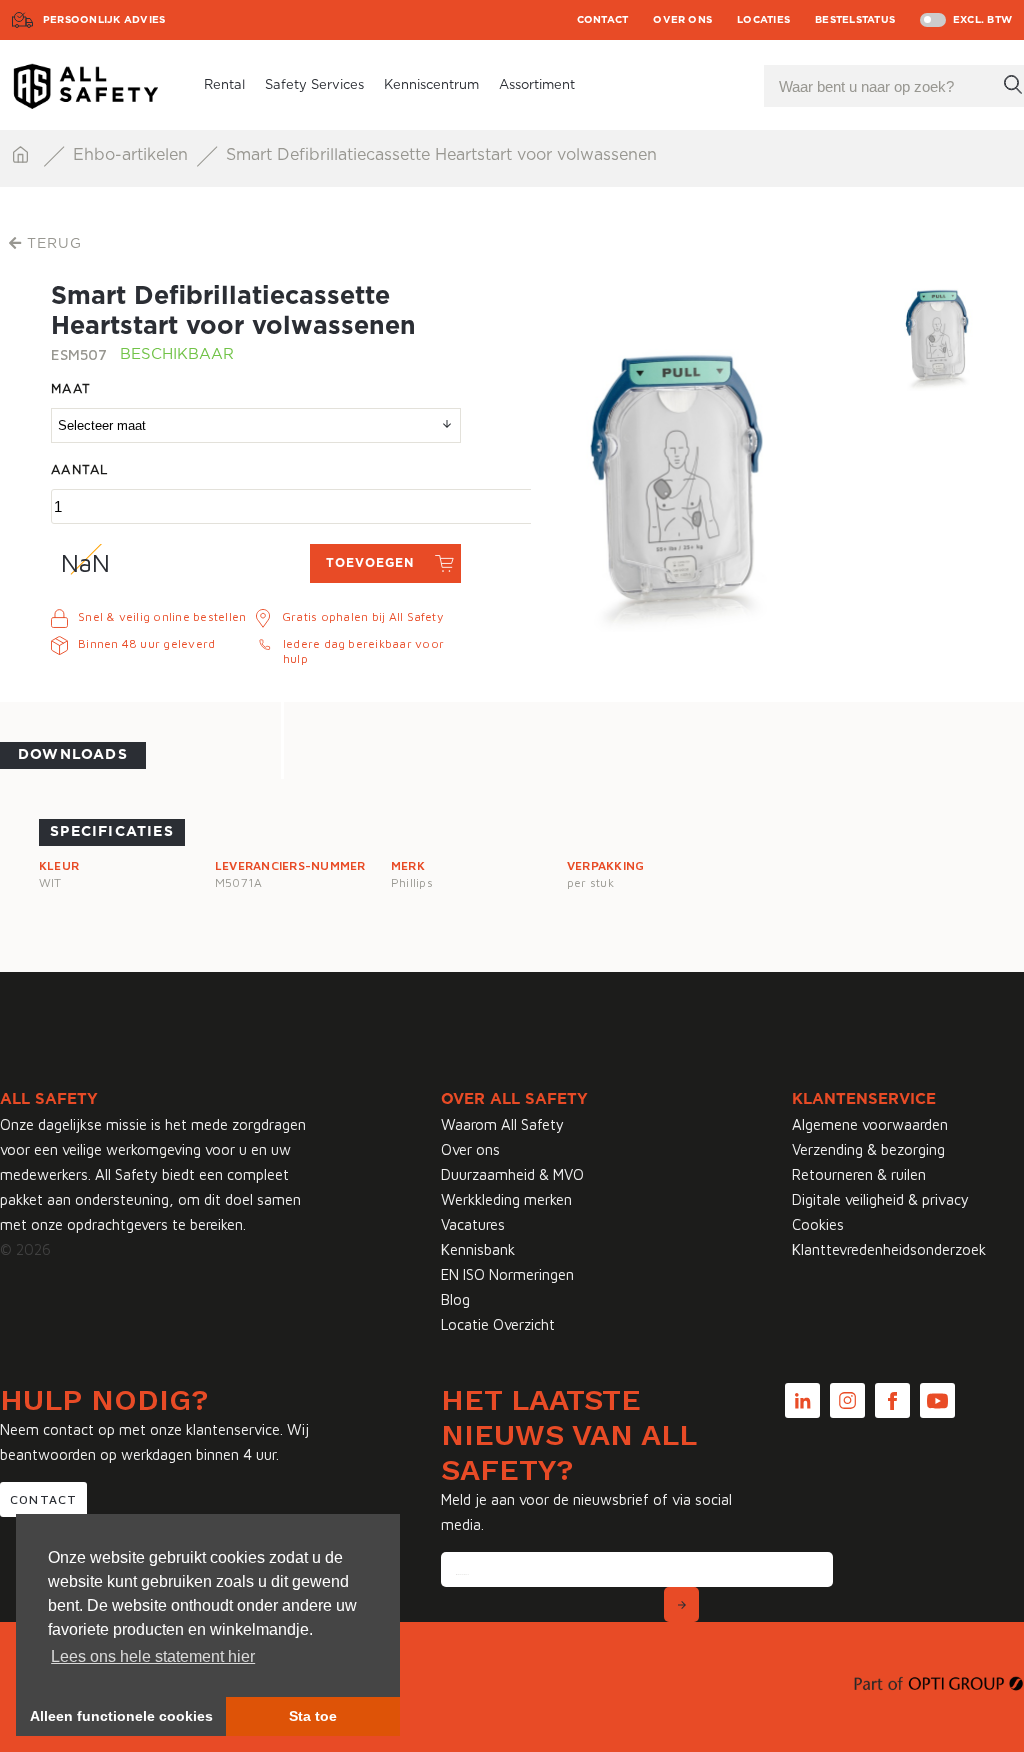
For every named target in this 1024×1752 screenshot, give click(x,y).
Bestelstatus (855, 20)
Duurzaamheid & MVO (512, 1174)
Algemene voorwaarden (870, 1124)
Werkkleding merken (506, 1199)
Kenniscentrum (431, 85)
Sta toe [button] (313, 1716)
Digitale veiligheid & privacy (880, 1199)
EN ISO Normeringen (507, 1274)
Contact (603, 20)
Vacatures (473, 1224)
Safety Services (314, 85)
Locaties (763, 20)
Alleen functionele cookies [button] (121, 1716)
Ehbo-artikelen (133, 155)
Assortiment (537, 85)
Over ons (682, 20)
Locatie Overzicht (498, 1324)
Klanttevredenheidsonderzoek (889, 1249)
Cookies (818, 1224)
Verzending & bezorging (868, 1149)
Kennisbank (478, 1249)
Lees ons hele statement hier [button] (153, 1656)
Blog (455, 1299)
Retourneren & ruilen (859, 1174)
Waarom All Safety (502, 1124)
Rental (224, 85)
